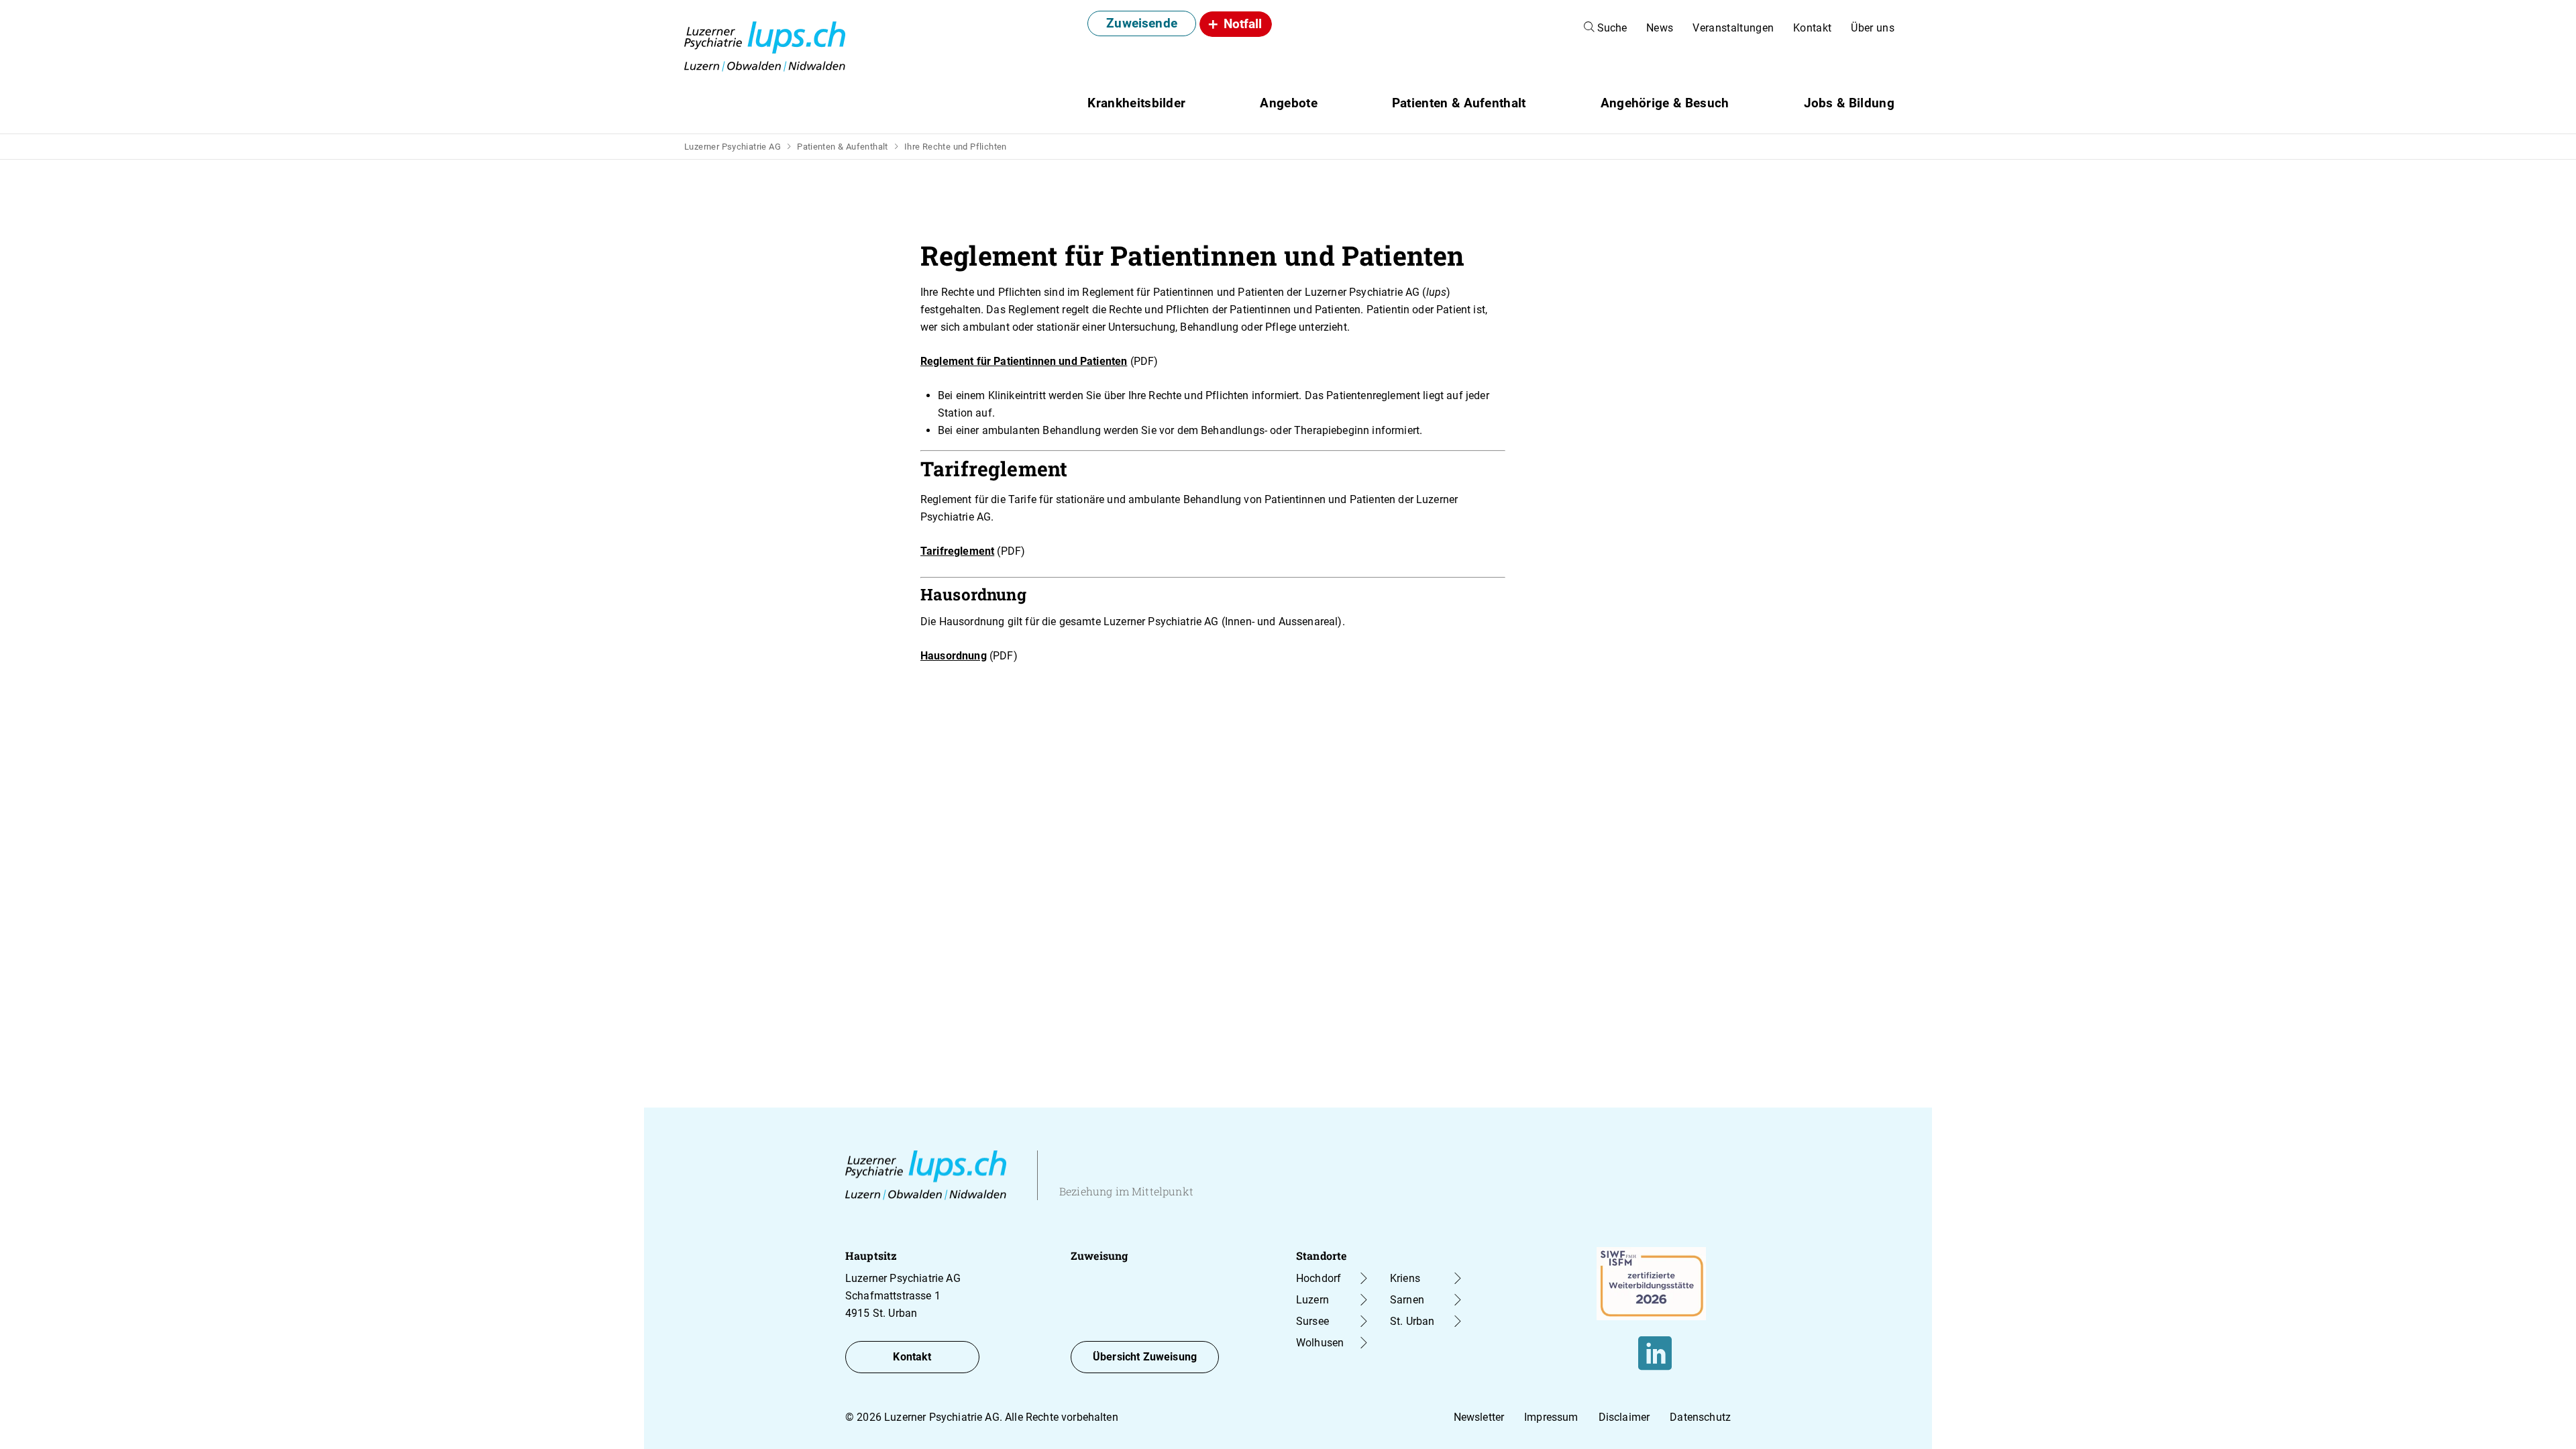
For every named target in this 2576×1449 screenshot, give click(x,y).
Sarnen (1407, 1300)
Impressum (1551, 1417)
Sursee (1312, 1321)
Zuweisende (1142, 23)
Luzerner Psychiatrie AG (733, 147)
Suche (1611, 28)
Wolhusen (1320, 1343)
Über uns (1873, 28)
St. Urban (1412, 1321)
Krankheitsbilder (1136, 103)
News (1660, 28)
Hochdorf (1319, 1278)
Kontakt (1812, 28)
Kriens (1405, 1278)
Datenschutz (1700, 1417)
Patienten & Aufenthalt (843, 147)
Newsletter (1479, 1417)
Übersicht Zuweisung (1145, 1357)
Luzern (1312, 1300)
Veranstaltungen (1733, 28)
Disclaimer (1624, 1417)
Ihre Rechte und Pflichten (956, 147)
